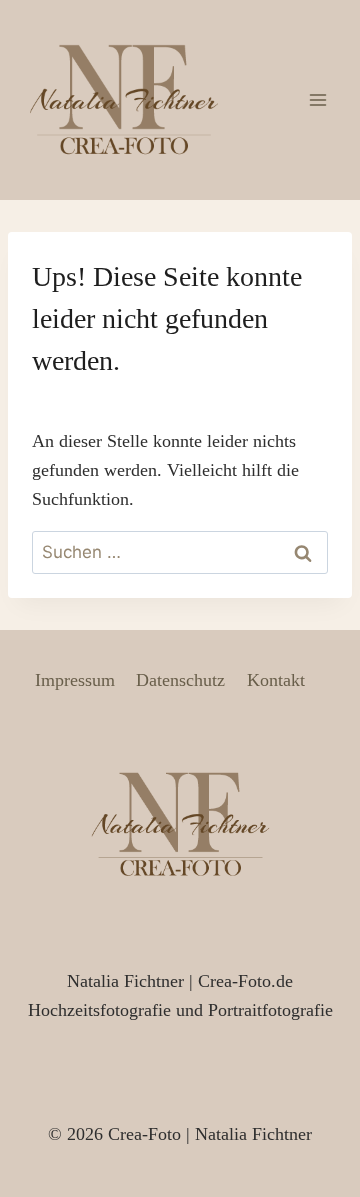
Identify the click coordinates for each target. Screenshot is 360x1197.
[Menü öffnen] (317, 99)
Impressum (75, 680)
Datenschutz (180, 680)
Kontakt (276, 680)
